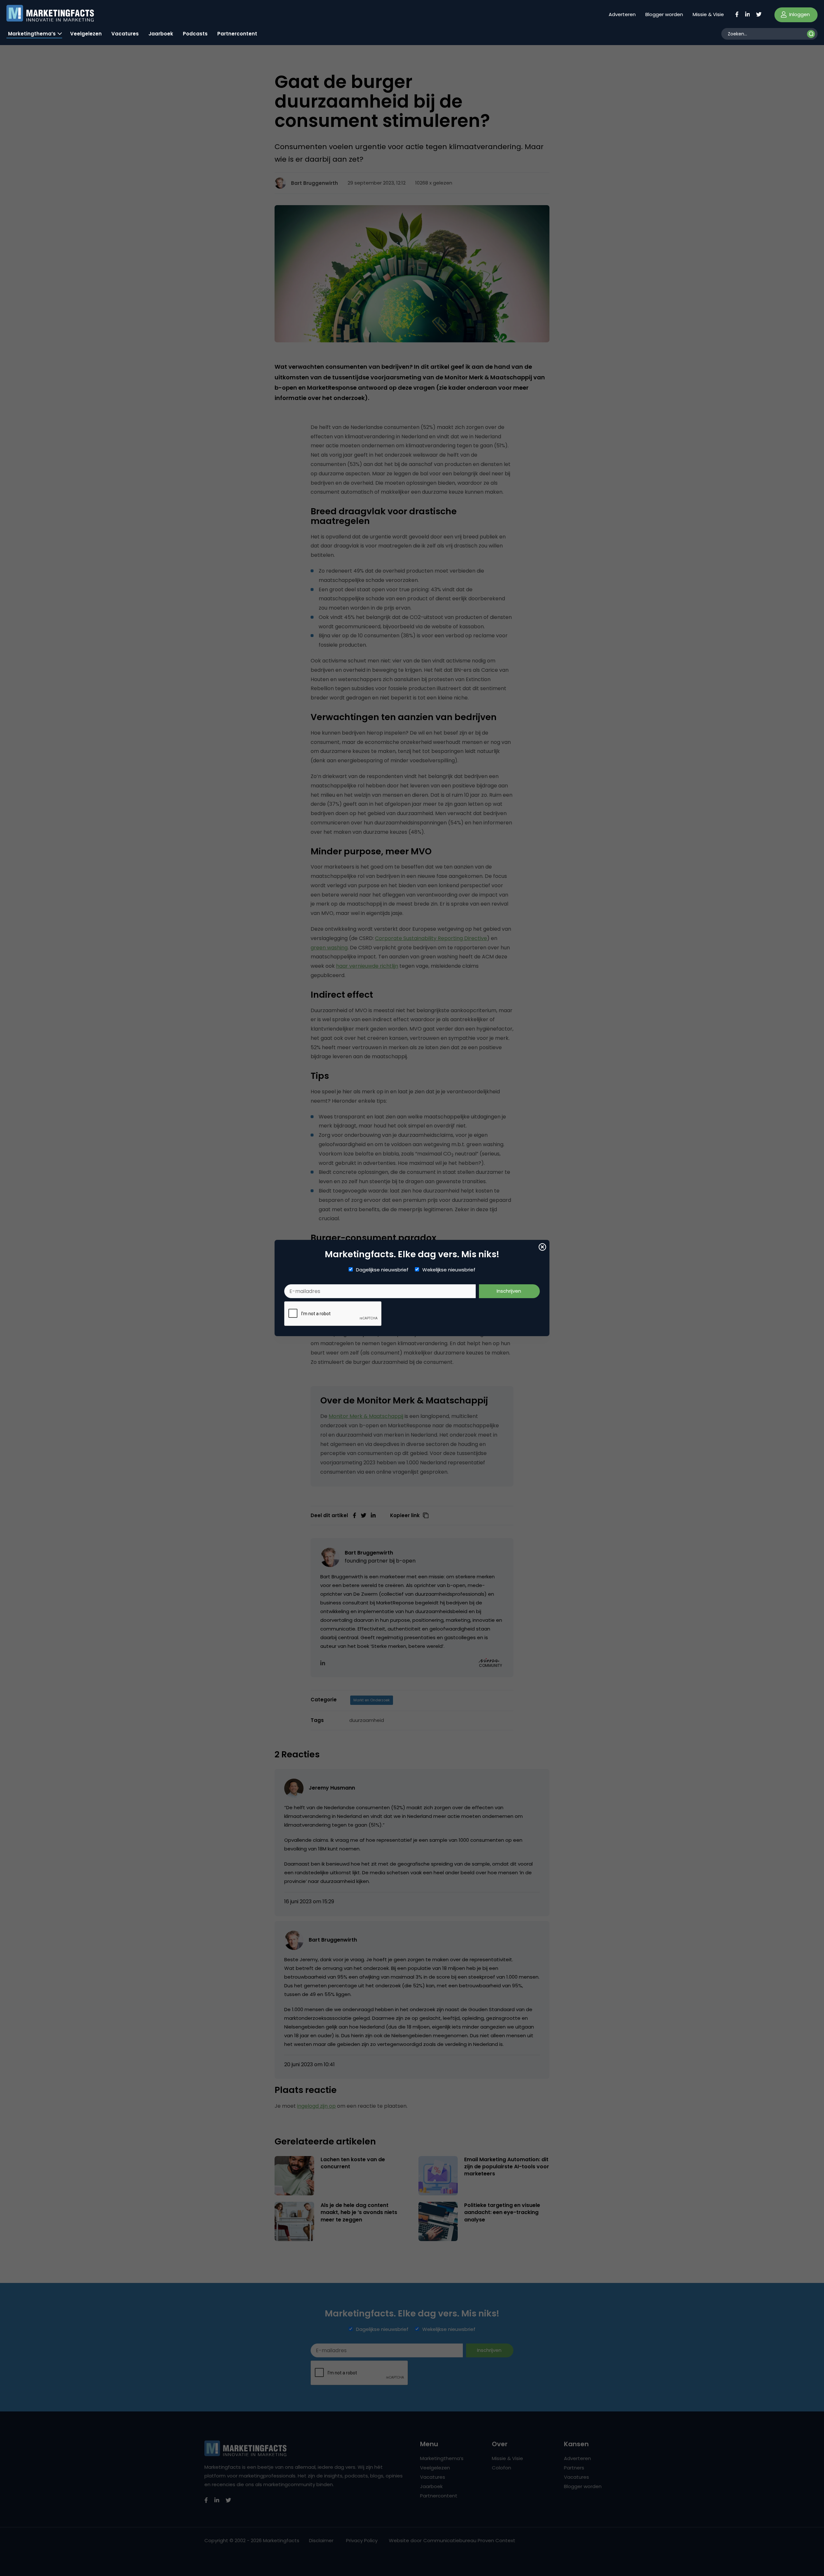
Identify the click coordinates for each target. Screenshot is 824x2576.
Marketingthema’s (32, 34)
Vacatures (125, 34)
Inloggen (799, 14)
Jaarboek (161, 34)
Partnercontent (237, 34)
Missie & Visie (708, 14)
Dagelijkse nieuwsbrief (382, 1270)
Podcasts (195, 34)
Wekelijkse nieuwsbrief (449, 1270)
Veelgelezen (86, 34)
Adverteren (622, 14)
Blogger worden (664, 14)
